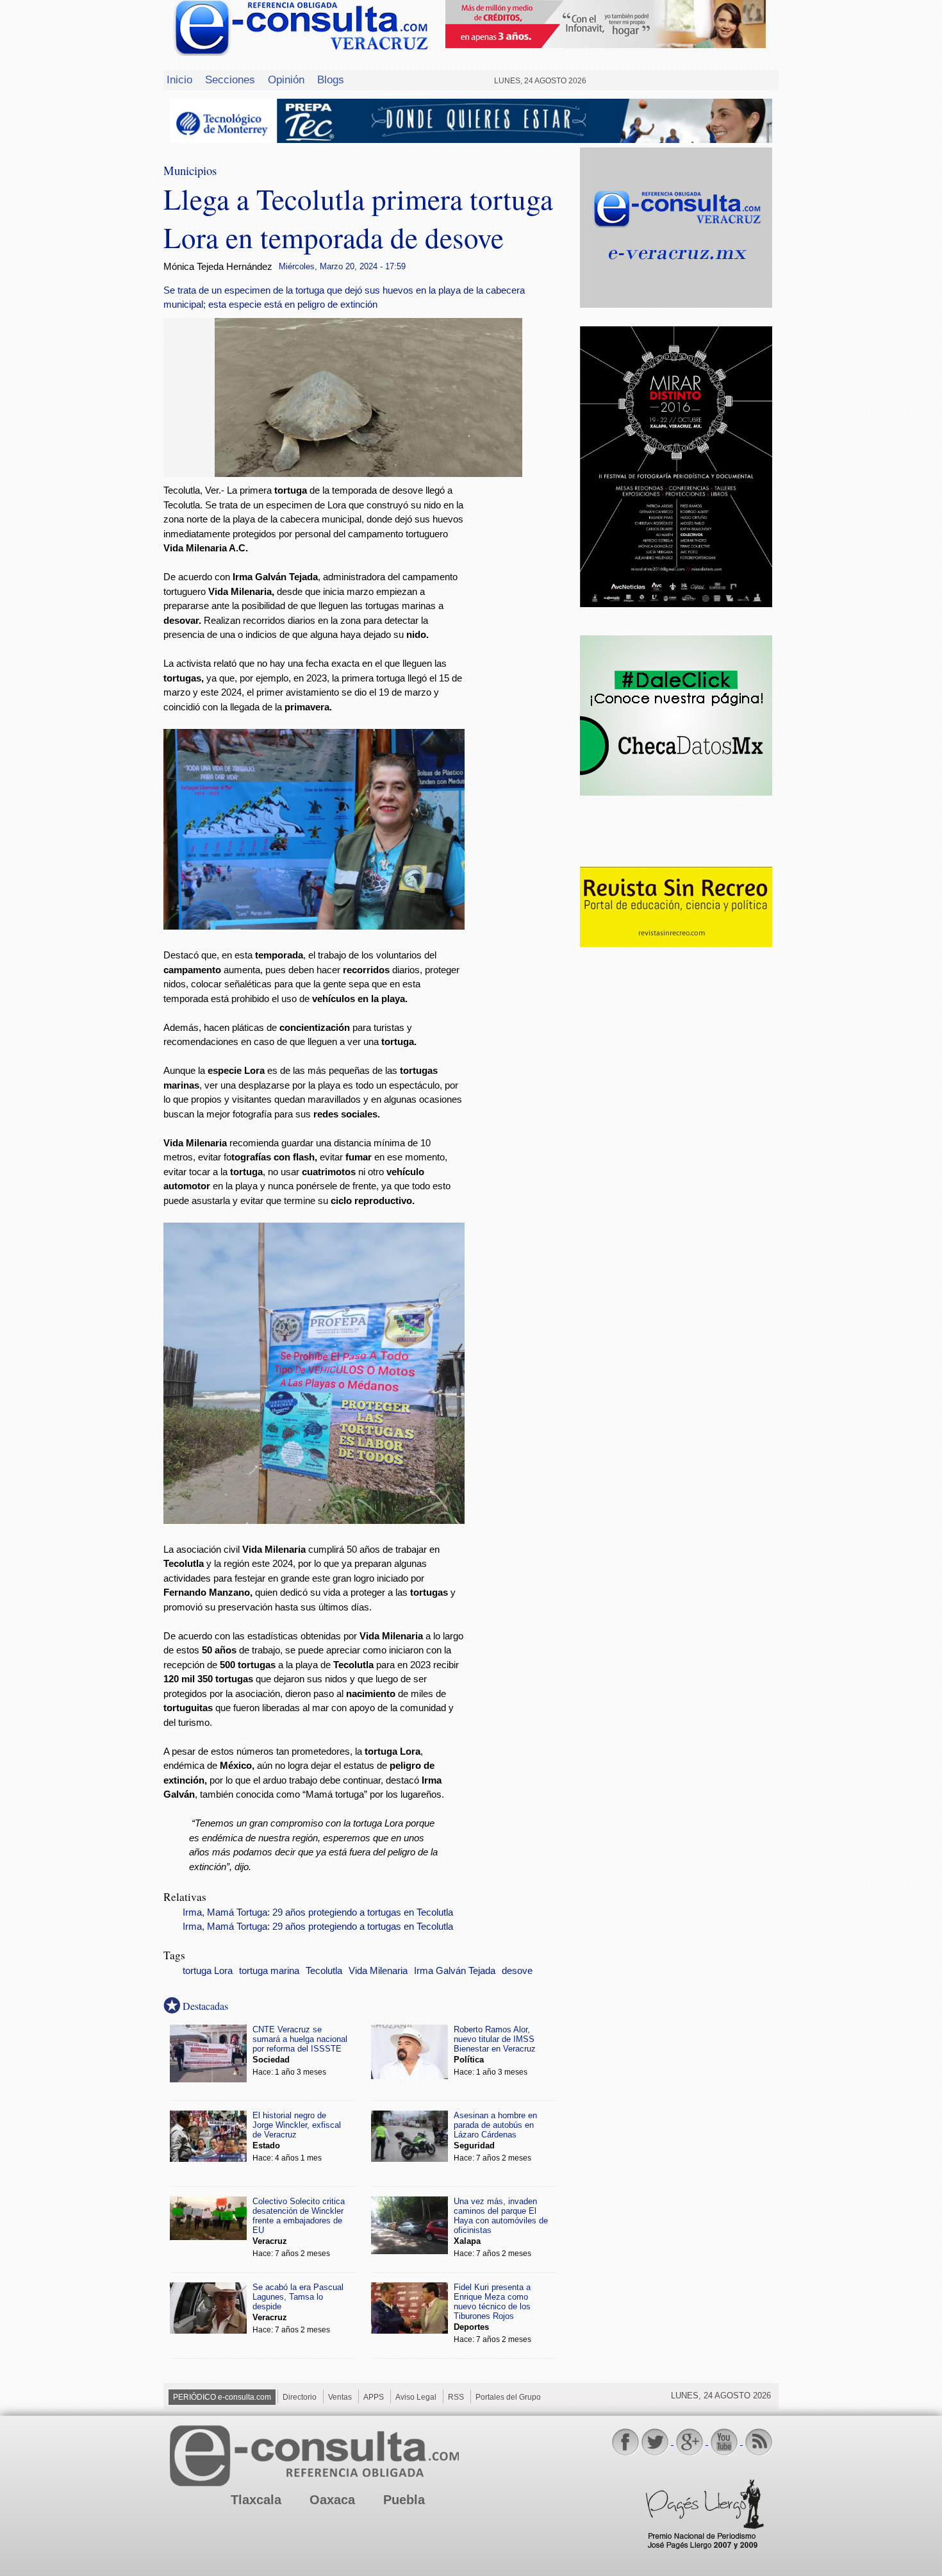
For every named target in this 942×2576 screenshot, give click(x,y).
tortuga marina (269, 1971)
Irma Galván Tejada (455, 1971)
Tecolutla (324, 1971)
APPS (374, 2397)
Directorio (300, 2397)
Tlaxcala (256, 2500)
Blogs (331, 79)
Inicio (179, 79)
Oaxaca (332, 2500)
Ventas (340, 2397)
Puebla (404, 2500)
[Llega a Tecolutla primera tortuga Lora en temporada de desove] (368, 473)
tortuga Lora (208, 1971)
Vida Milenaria (378, 1971)
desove (517, 1971)
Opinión (286, 79)
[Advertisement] (522, 690)
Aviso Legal (416, 2397)
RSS (456, 2397)
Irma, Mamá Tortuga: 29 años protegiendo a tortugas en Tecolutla (318, 1912)
